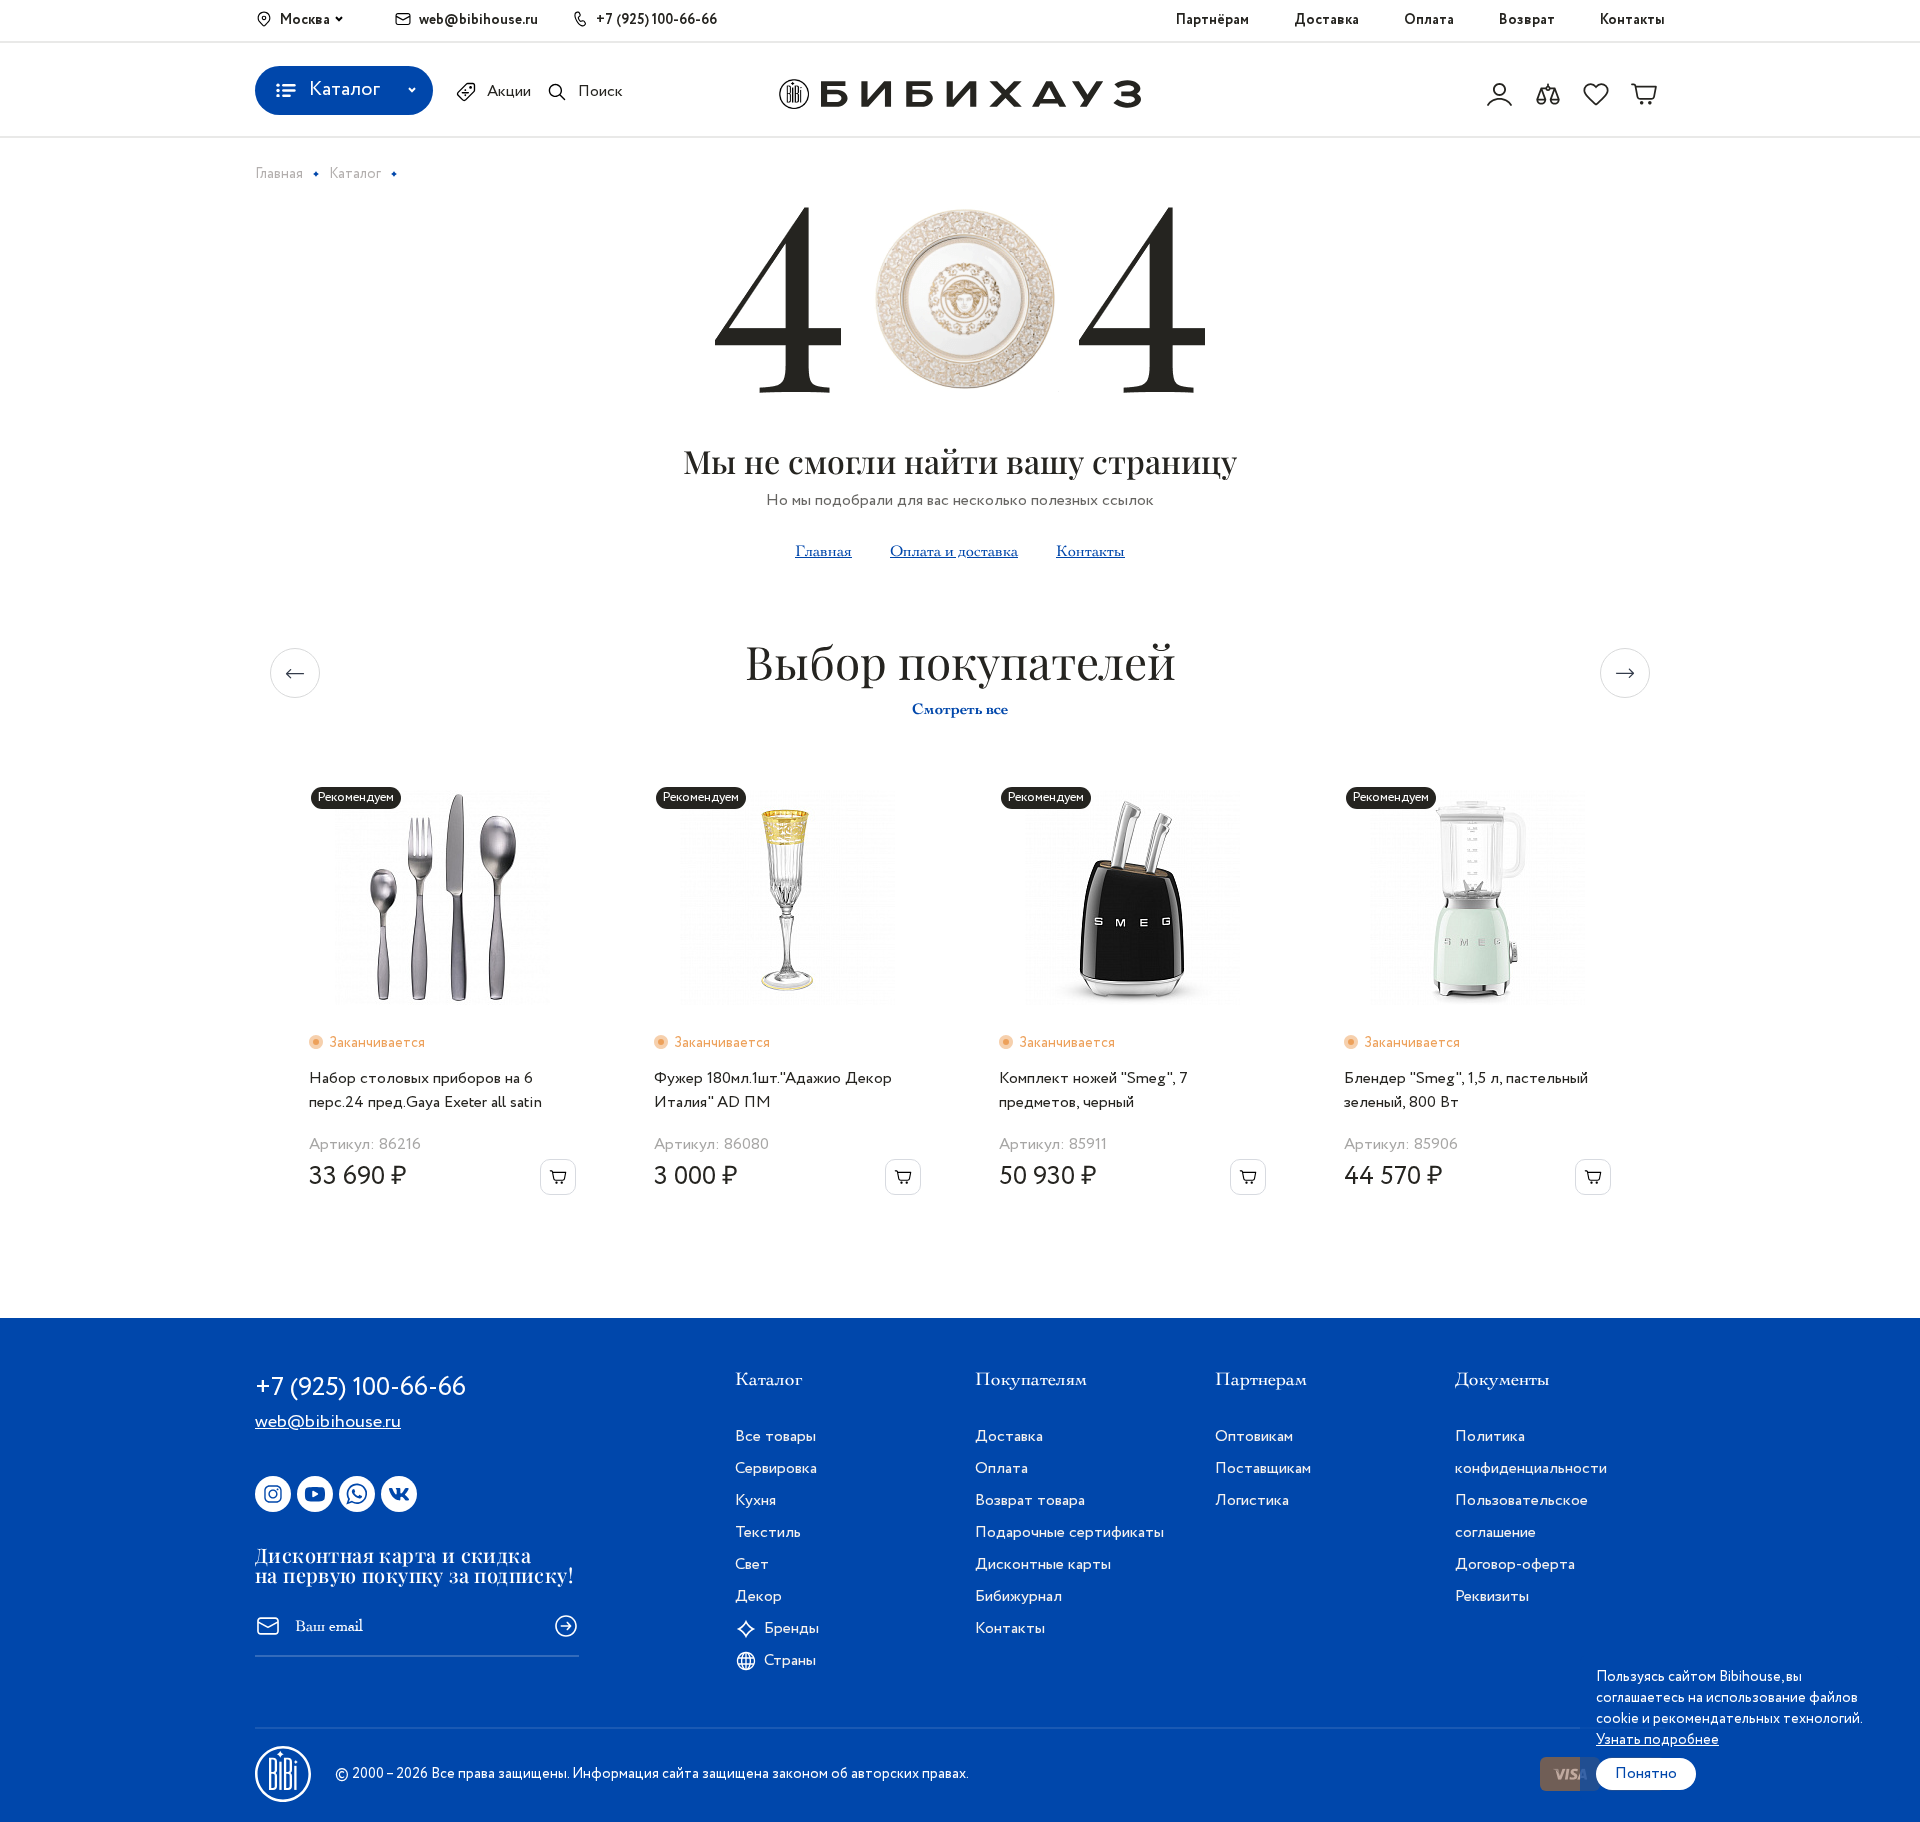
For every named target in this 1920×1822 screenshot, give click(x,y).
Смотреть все (960, 708)
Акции (509, 91)
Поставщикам (1263, 1468)
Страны (790, 1660)
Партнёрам (1212, 20)
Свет (752, 1564)
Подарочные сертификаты (1069, 1532)
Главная (823, 551)
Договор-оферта (1515, 1564)
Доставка (1326, 20)
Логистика (1252, 1500)
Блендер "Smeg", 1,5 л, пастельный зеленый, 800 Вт (1466, 1090)
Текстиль (768, 1532)
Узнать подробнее (1657, 1740)
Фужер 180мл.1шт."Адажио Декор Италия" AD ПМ (773, 1090)
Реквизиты (1492, 1596)
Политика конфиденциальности (1531, 1452)
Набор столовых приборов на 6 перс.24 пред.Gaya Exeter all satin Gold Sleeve (425, 1091)
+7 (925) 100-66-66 (656, 20)
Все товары (775, 1436)
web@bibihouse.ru (478, 20)
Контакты (1632, 20)
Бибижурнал (1018, 1596)
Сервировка (776, 1468)
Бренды (791, 1628)
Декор (758, 1596)
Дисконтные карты (1043, 1564)
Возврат (1527, 20)
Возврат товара (1030, 1500)
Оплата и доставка (954, 551)
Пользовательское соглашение (1521, 1516)
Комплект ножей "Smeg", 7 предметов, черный (1093, 1090)
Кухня (755, 1500)
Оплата (1429, 20)
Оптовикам (1254, 1436)
